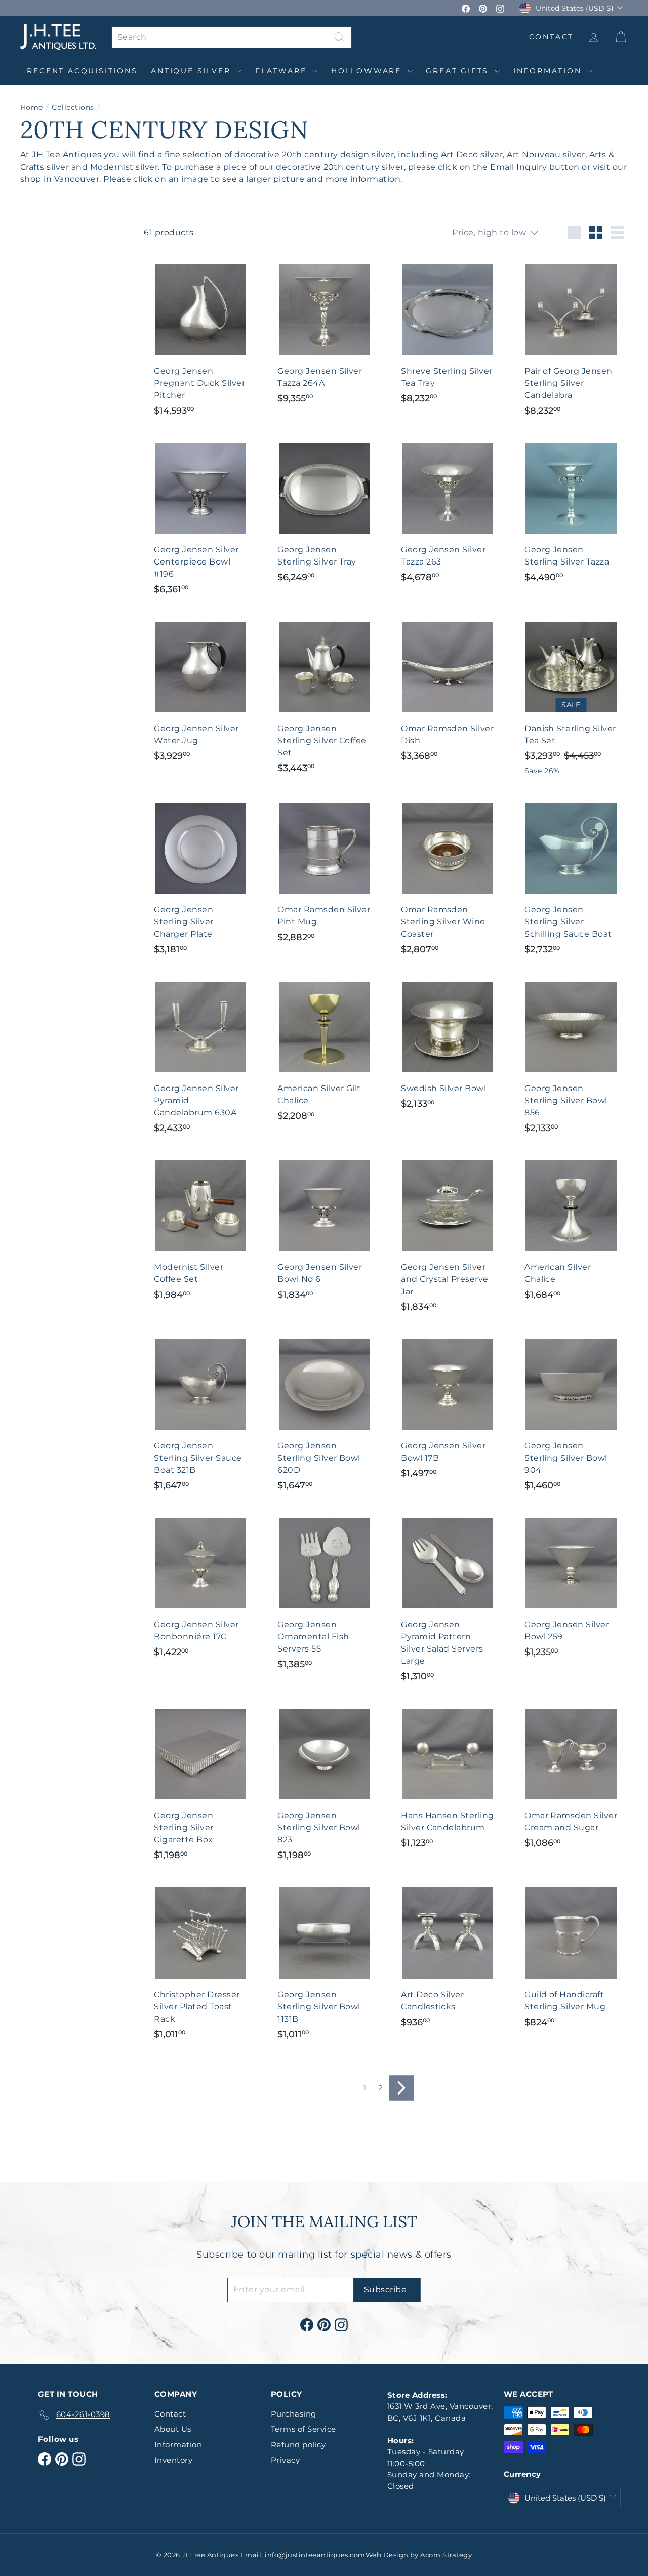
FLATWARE (282, 71)
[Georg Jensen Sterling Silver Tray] (324, 512)
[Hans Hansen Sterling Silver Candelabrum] (448, 1778)
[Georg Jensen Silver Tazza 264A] (324, 333)
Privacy (285, 2460)
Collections (73, 107)
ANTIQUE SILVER (192, 71)
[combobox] (232, 37)
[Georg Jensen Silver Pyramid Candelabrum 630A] (200, 1057)
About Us (173, 2429)
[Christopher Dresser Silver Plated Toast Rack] (200, 1963)
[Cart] (620, 37)
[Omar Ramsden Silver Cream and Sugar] (571, 1778)
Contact (170, 2414)
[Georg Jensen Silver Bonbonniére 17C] (200, 1587)
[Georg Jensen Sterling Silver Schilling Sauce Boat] (571, 878)
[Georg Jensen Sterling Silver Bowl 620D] (324, 1415)
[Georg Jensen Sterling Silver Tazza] (571, 512)
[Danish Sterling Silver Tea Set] (571, 698)
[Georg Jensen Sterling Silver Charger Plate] (200, 878)
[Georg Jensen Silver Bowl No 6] (324, 1230)
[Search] (339, 37)
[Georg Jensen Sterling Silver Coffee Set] (324, 697)
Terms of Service (303, 2429)
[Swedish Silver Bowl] (448, 1045)
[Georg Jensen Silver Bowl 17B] (448, 1409)
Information (549, 71)
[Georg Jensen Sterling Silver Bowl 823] (324, 1784)
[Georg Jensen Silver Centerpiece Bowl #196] (200, 518)
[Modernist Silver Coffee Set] (200, 1230)
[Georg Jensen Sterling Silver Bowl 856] (571, 1057)
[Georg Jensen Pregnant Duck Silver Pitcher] (200, 339)
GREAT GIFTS (459, 71)
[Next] (401, 2088)
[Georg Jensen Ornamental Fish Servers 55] (324, 1594)
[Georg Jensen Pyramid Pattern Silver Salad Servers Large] (448, 1600)
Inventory (173, 2460)
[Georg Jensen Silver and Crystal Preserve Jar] (448, 1236)
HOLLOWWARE (368, 71)
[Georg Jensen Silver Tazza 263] (448, 512)
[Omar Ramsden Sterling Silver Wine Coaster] (448, 878)
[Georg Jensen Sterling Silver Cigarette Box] (200, 1784)
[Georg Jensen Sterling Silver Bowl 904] (571, 1415)
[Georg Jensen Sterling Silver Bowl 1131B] (324, 1963)
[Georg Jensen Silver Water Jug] (200, 691)
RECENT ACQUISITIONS (82, 71)
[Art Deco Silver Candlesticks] (448, 1957)
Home (32, 107)
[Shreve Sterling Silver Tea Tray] (448, 333)
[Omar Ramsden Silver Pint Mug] (324, 872)
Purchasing (294, 2414)
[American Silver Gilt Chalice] (324, 1051)
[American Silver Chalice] (571, 1230)
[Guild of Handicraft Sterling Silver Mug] (571, 1957)
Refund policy (298, 2445)
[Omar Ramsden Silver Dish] (448, 691)
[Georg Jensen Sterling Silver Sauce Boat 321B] (200, 1415)
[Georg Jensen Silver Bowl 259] (571, 1587)
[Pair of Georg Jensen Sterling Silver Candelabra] (571, 339)
